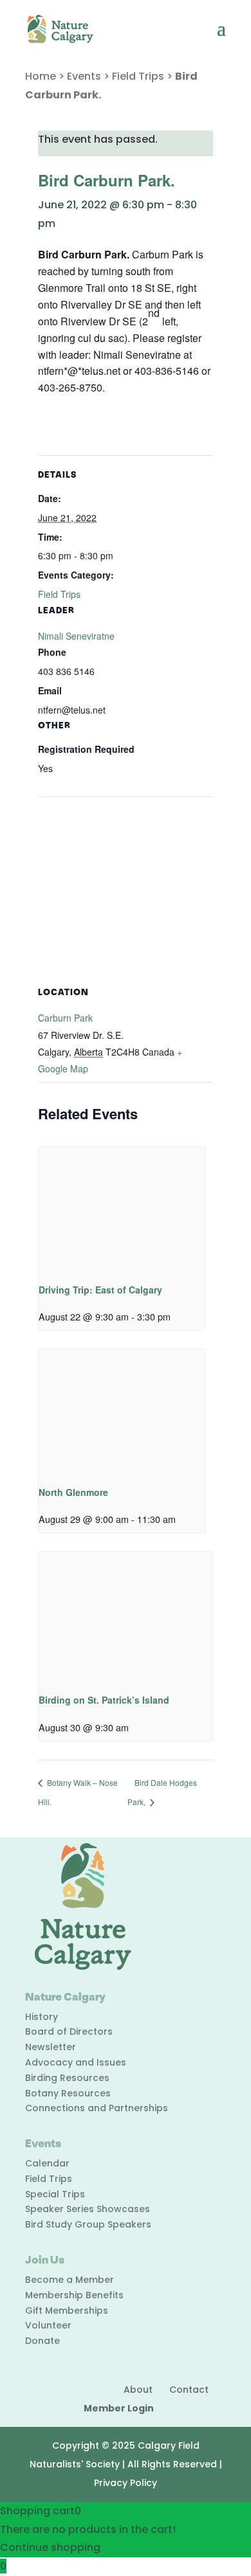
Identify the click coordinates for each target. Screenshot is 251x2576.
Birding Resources (67, 2078)
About (138, 2390)
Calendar (47, 2163)
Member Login (119, 2408)
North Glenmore (73, 1492)
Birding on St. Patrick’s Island (104, 1700)
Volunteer (48, 2325)
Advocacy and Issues (76, 2062)
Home (41, 76)
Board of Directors (69, 2031)
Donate (42, 2341)
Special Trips (55, 2194)
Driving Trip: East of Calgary (100, 1290)
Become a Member (70, 2280)
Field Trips (138, 76)
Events (84, 76)
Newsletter (51, 2047)
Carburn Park (65, 1018)
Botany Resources (68, 2093)
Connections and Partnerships (97, 2108)
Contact (189, 2390)
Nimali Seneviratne (76, 636)
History (42, 2017)
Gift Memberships (67, 2310)
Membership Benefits (74, 2295)
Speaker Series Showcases (88, 2209)
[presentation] (122, 1209)
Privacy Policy (126, 2483)
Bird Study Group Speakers (88, 2224)
